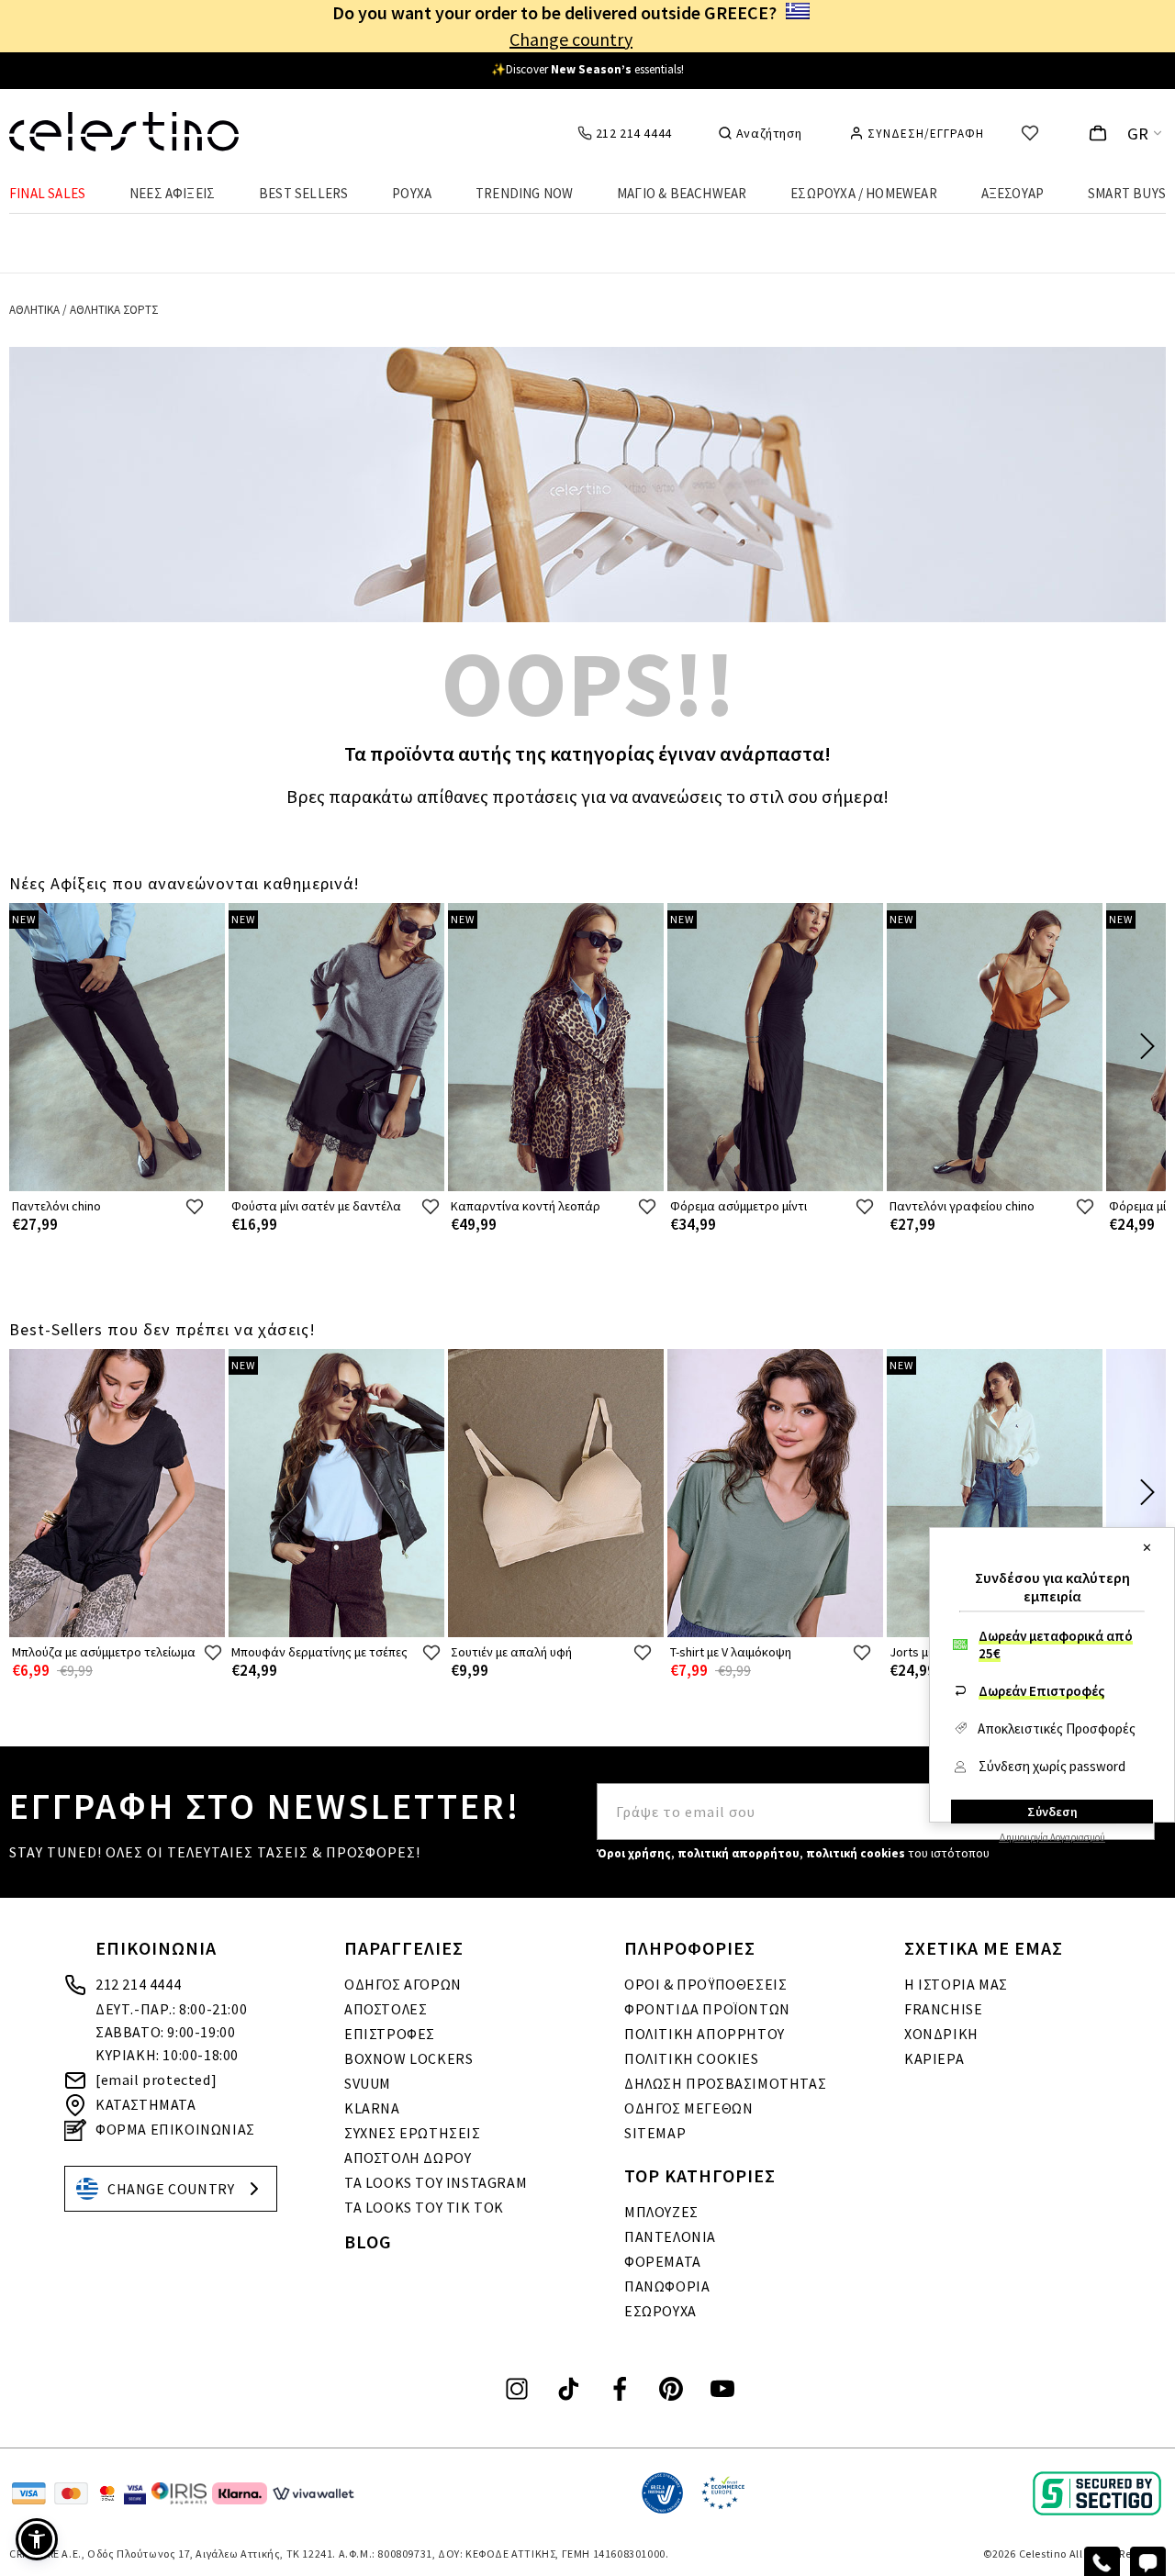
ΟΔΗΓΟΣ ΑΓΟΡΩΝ (403, 1984)
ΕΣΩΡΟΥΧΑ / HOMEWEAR (864, 193)
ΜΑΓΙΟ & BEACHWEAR (682, 193)
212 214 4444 (138, 1984)
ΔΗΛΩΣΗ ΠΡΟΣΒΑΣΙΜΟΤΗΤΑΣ (725, 2083)
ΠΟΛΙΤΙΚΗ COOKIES (692, 2058)
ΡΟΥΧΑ (412, 193)
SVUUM (368, 2083)
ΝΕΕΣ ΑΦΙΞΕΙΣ (172, 193)
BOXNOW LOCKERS (408, 2058)
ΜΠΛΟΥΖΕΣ (661, 2212)
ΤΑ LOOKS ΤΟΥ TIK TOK (424, 2207)
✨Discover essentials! (587, 69)
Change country (571, 39)
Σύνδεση (1052, 1812)
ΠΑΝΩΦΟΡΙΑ (667, 2286)
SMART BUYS (1127, 193)
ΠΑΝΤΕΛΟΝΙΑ (670, 2236)
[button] (37, 2539)
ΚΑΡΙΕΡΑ (934, 2058)
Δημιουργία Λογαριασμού (1052, 1837)
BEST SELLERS (303, 193)
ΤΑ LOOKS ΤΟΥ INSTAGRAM (436, 2182)
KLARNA (372, 2108)
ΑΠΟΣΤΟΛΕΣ (386, 2009)
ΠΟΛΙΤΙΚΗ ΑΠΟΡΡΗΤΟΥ (705, 2034)
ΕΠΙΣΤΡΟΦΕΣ (390, 2034)
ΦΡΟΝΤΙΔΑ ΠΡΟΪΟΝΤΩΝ (707, 2009)
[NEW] (117, 1187)
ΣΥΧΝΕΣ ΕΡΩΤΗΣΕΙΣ (413, 2133)
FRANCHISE (943, 2009)
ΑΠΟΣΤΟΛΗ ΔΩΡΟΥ (408, 2158)
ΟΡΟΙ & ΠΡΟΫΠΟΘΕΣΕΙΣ (705, 1984)
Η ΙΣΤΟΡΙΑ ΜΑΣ (956, 1984)
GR (1138, 134)
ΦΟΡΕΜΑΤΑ (663, 2261)
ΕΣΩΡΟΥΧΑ (660, 2311)
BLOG (368, 2241)
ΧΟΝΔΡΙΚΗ (941, 2034)
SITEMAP (655, 2133)
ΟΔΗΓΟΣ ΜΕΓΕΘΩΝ (688, 2108)
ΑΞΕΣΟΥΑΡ (1013, 193)
